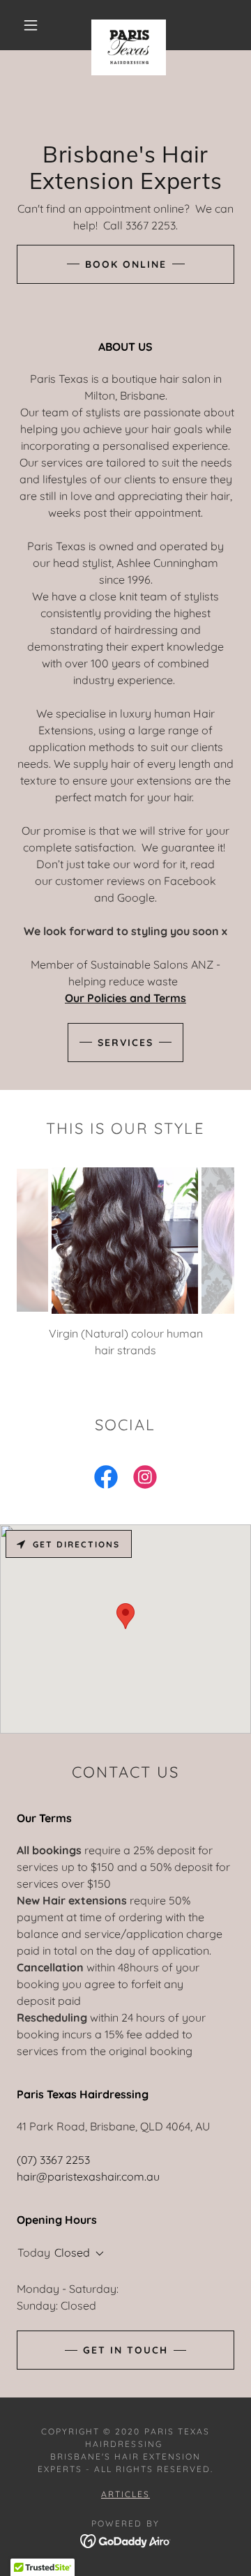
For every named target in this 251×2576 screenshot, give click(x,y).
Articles (125, 2494)
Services (125, 1043)
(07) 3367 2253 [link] (53, 2160)
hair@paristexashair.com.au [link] (88, 2176)
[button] (31, 25)
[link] (129, 25)
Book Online (126, 264)
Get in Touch (125, 2350)
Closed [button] (72, 2252)
